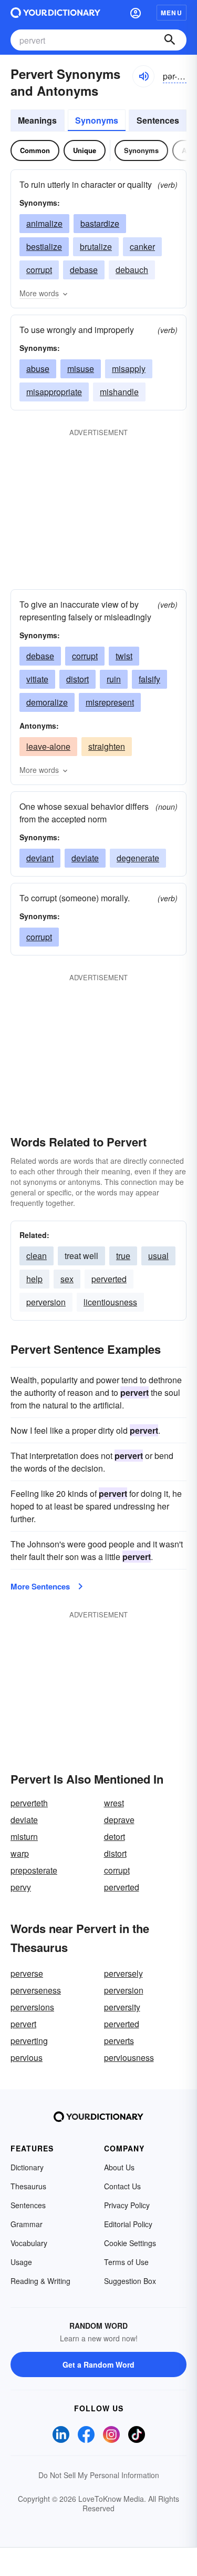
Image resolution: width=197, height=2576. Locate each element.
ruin (114, 679)
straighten (107, 746)
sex (67, 1279)
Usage (21, 2262)
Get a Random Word (98, 2364)
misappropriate (54, 392)
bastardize (100, 223)
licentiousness (110, 1302)
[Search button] (170, 40)
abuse (38, 369)
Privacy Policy (127, 2205)
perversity (122, 2007)
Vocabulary (29, 2243)
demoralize (47, 702)
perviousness (129, 2057)
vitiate (37, 679)
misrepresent (110, 702)
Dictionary (27, 2167)
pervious (27, 2057)
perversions (32, 2007)
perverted (109, 1279)
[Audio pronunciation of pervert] (143, 76)
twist (124, 656)
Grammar (27, 2224)
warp (20, 1853)
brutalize (96, 246)
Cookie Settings (130, 2243)
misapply (129, 369)
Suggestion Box (130, 2281)
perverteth (29, 1803)
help (34, 1279)
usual (158, 1256)
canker (142, 246)
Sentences (158, 120)
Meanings (37, 120)
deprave (119, 1820)
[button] (136, 13)
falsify (149, 679)
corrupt (39, 270)
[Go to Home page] (55, 13)
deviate (85, 858)
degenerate (138, 858)
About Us (119, 2167)
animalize (44, 223)
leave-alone (48, 746)
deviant (40, 858)
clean (37, 1256)
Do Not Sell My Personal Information (99, 2475)
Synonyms (97, 120)
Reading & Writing (40, 2281)
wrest (114, 1803)
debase (84, 270)
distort (77, 679)
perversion (46, 1302)
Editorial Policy (128, 2224)
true (123, 1256)
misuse (81, 369)
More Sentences (40, 1586)
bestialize (44, 246)
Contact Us (122, 2186)
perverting (29, 2041)
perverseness (36, 1990)
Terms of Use (126, 2262)
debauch (132, 270)
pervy (21, 1887)
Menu (172, 13)
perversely (123, 1973)
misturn (24, 1837)
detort (115, 1837)
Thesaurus (28, 2186)
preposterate (34, 1870)
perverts (119, 2041)
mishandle (119, 392)
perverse (27, 1973)
